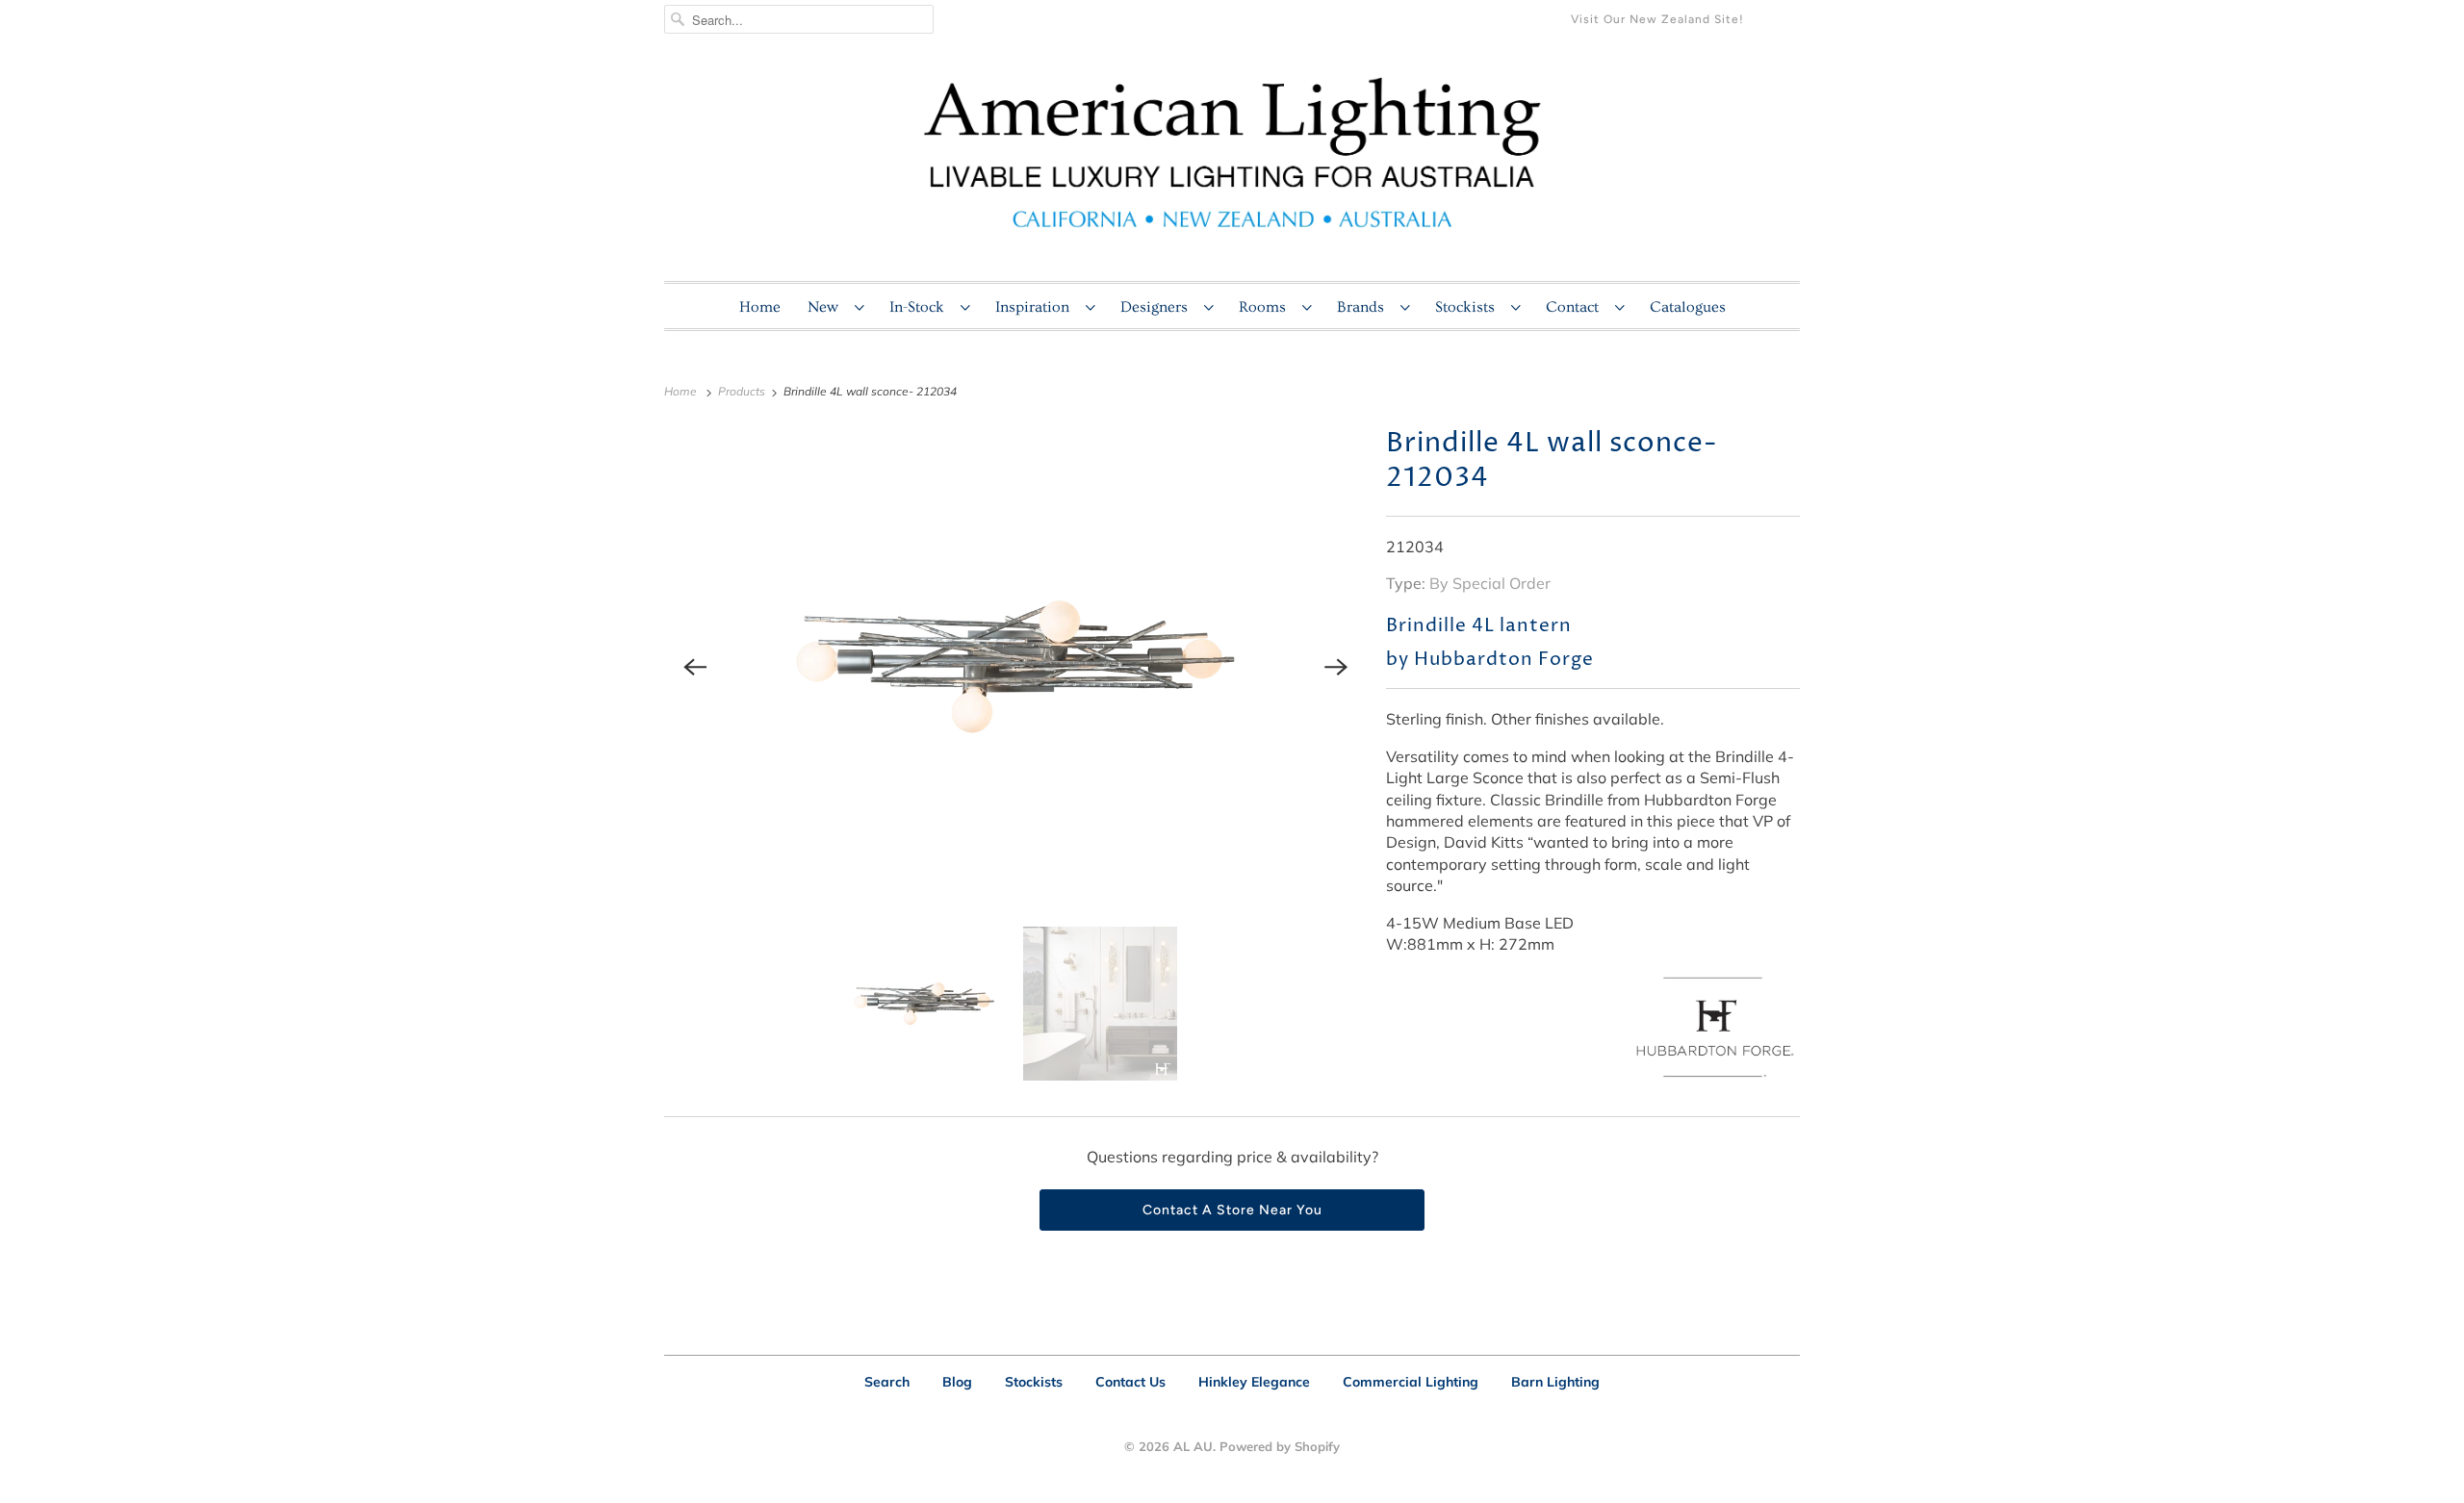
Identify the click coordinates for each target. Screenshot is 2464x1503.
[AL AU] (1232, 165)
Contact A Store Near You (1232, 1210)
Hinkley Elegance (1254, 1382)
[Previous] (695, 667)
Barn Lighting (1555, 1382)
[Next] (1336, 667)
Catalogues (1688, 307)
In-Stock (920, 307)
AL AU (1193, 1446)
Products (743, 391)
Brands (1364, 307)
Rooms (1266, 307)
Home (760, 307)
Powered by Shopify (1280, 1446)
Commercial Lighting (1411, 1382)
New (826, 307)
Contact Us (1130, 1382)
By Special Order (1490, 583)
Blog (957, 1382)
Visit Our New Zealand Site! (1657, 19)
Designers (1157, 307)
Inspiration (1036, 307)
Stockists (1468, 307)
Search (887, 1382)
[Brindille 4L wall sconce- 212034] (1015, 667)
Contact (1576, 307)
